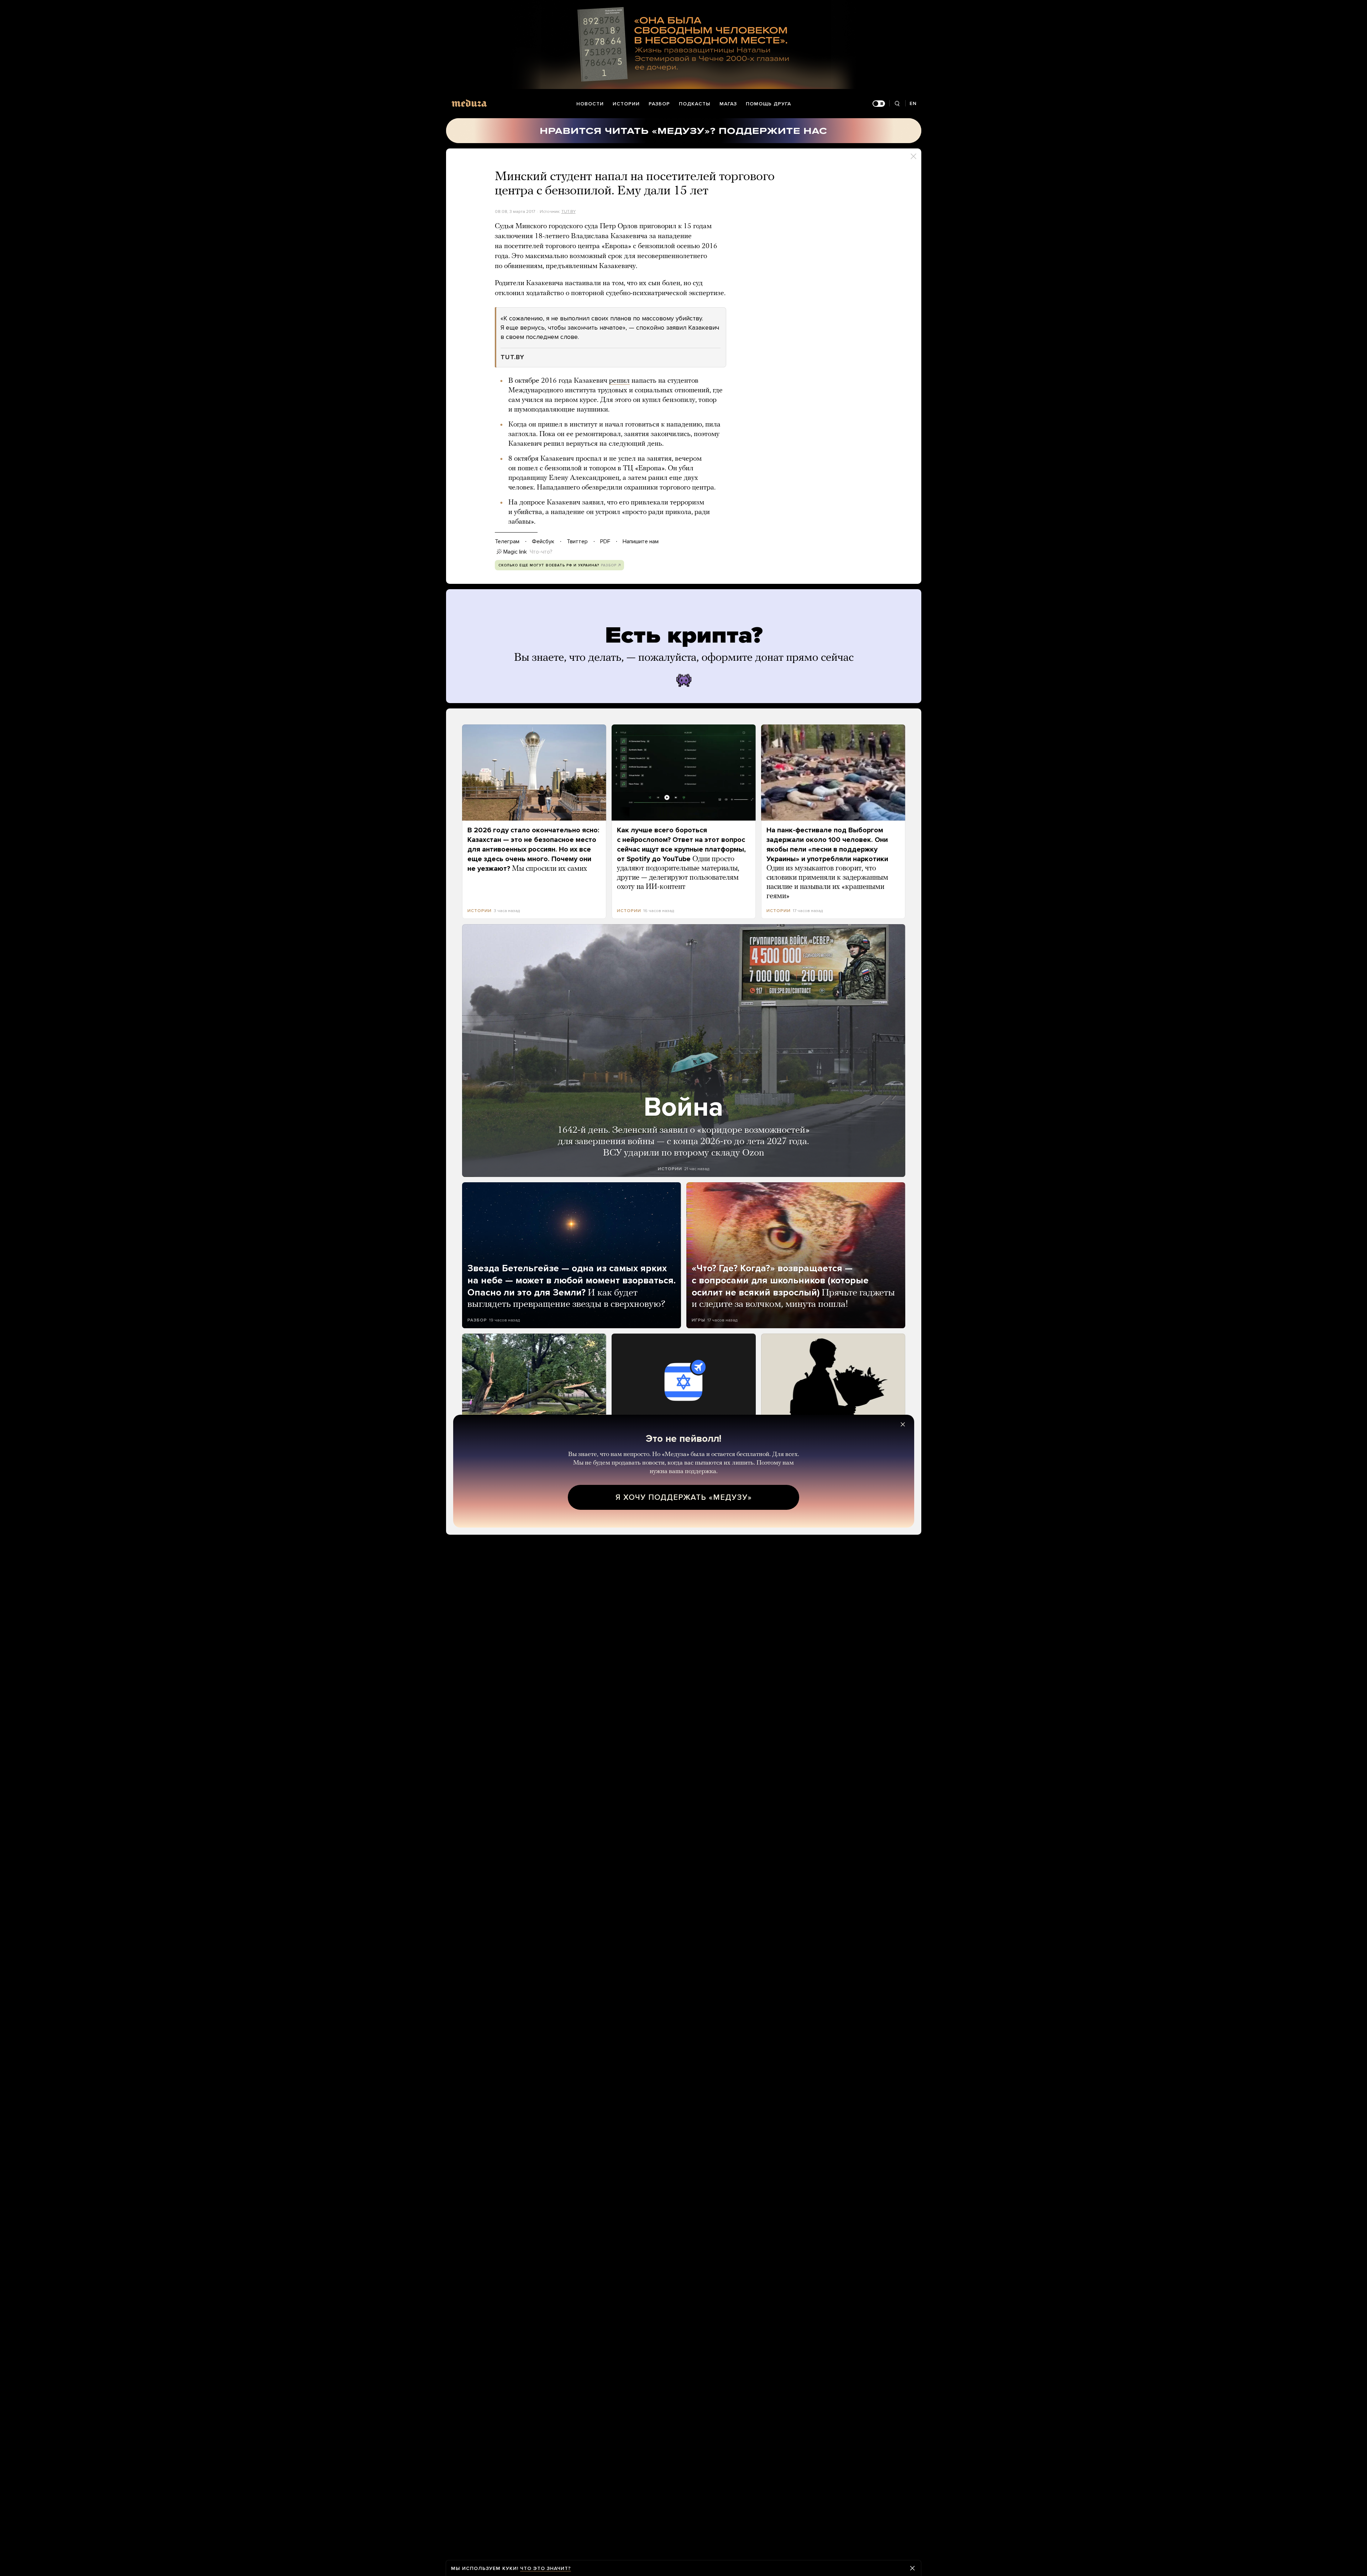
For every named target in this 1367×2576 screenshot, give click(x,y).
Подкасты (695, 104)
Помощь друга (768, 104)
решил (619, 381)
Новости (590, 104)
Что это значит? (546, 2568)
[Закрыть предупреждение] (912, 2568)
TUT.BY (569, 211)
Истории (626, 104)
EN (913, 103)
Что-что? (541, 552)
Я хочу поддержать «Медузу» (684, 1497)
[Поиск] (897, 104)
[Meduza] (469, 103)
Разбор (659, 104)
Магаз (728, 104)
